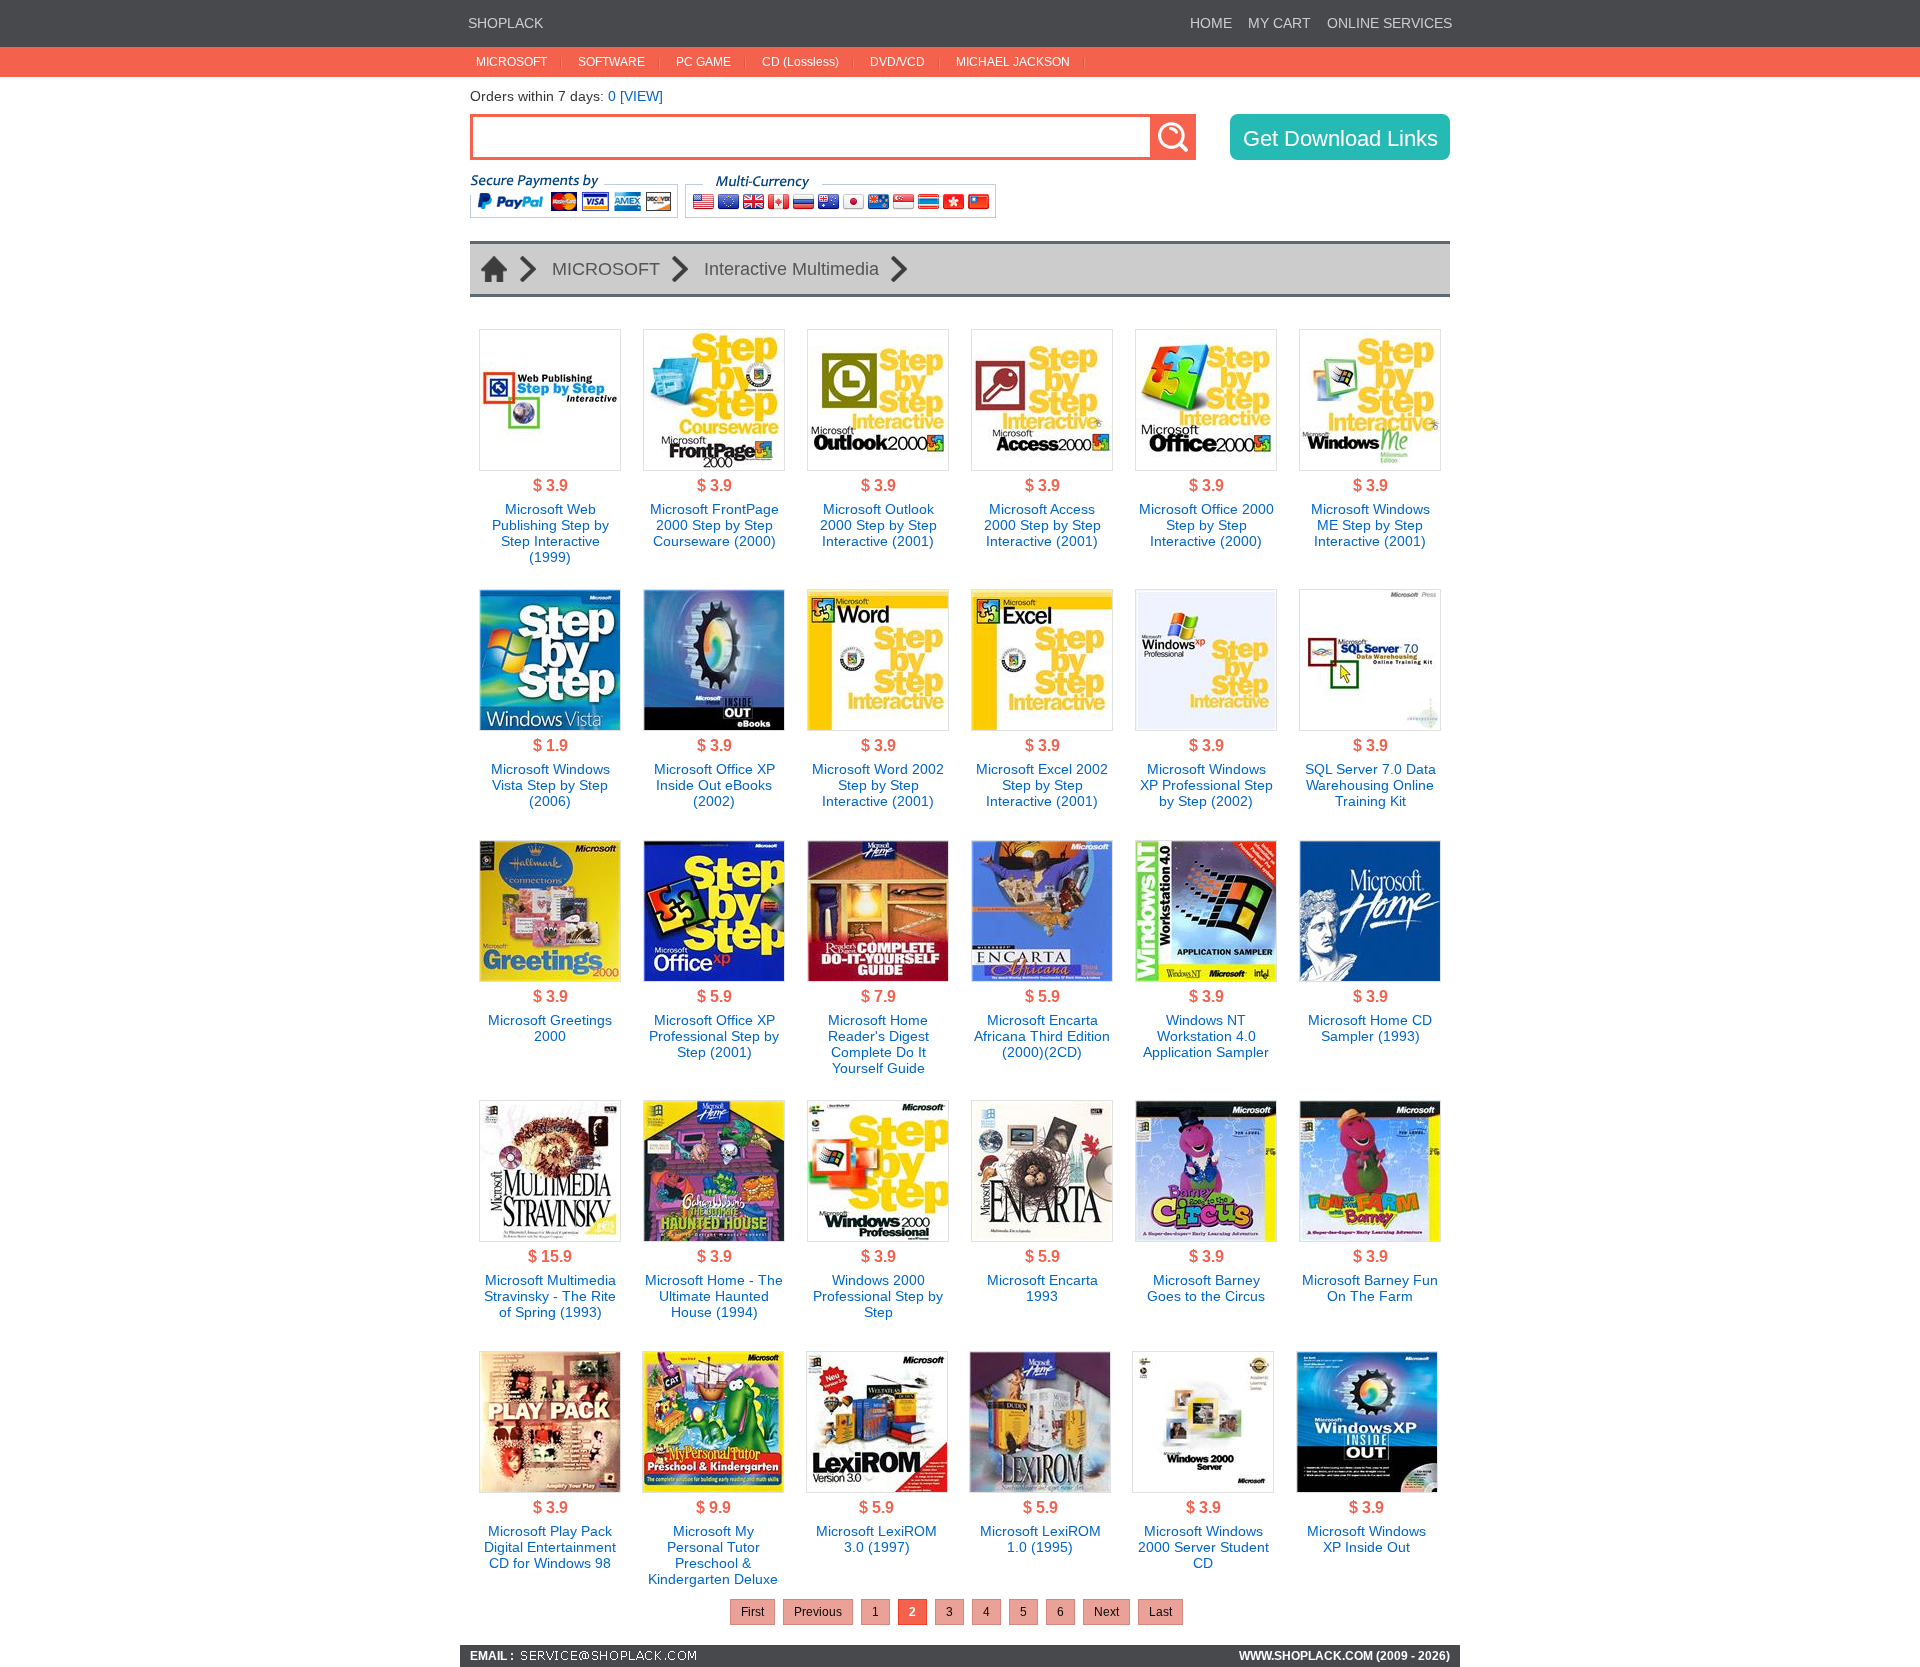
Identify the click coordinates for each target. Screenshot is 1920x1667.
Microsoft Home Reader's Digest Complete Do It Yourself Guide (878, 1044)
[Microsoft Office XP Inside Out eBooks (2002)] (714, 725)
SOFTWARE (611, 62)
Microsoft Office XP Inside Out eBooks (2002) (714, 785)
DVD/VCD (897, 62)
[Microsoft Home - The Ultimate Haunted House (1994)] (714, 1236)
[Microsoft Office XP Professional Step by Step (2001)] (714, 976)
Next (1106, 1612)
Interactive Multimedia (791, 269)
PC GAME (703, 62)
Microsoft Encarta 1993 (1042, 1288)
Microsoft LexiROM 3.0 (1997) (876, 1539)
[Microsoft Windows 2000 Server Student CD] (1203, 1487)
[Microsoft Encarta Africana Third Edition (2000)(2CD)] (1042, 976)
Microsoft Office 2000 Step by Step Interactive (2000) (1206, 525)
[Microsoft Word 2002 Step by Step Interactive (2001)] (878, 725)
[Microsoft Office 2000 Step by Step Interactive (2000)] (1206, 465)
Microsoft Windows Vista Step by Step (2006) (550, 785)
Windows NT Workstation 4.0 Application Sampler (1206, 1036)
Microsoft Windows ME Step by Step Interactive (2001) (1370, 525)
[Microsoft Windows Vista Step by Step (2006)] (550, 725)
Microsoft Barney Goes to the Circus (1206, 1288)
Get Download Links (1340, 138)
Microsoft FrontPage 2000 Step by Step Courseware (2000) (714, 525)
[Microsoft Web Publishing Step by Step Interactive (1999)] (550, 465)
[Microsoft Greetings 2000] (550, 976)
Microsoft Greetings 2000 (550, 1028)
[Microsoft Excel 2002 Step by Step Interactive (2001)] (1042, 725)
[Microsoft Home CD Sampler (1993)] (1370, 976)
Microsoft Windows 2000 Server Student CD (1203, 1547)
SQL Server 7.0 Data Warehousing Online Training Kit (1370, 785)
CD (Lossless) (800, 62)
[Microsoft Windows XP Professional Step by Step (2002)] (1206, 725)
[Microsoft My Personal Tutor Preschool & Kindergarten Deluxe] (713, 1487)
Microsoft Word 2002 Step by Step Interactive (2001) (878, 785)
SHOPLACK (505, 23)
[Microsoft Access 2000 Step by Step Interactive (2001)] (1042, 465)
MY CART (1279, 23)
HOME (1211, 23)
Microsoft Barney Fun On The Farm (1370, 1288)
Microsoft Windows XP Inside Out (1366, 1539)
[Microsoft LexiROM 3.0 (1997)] (877, 1487)
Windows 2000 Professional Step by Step (878, 1296)
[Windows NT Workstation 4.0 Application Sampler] (1206, 976)
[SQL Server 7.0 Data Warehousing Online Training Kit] (1370, 725)
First (752, 1612)
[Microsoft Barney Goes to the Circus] (1206, 1236)
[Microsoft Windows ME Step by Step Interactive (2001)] (1370, 465)
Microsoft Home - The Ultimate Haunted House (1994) (714, 1296)
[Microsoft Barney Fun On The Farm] (1370, 1236)
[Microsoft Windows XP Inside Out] (1367, 1487)
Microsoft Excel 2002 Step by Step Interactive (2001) (1042, 785)
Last (1160, 1612)
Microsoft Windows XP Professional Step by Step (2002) (1206, 785)
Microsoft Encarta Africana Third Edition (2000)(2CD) (1042, 1036)
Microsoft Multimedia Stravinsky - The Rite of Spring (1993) (550, 1296)
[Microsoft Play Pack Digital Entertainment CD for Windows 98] (550, 1487)
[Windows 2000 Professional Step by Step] (878, 1236)
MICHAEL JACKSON (1013, 62)
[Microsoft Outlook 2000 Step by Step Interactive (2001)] (878, 465)
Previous (818, 1612)
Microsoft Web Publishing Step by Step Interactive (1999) (550, 533)
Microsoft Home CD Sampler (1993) (1370, 1028)
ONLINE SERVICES (1389, 23)
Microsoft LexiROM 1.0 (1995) (1040, 1539)
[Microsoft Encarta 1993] (1042, 1236)
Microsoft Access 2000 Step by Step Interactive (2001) (1042, 525)
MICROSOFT (511, 62)
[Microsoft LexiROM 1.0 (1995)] (1040, 1487)
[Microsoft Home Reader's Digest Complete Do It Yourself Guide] (878, 976)
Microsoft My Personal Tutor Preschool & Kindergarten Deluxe (713, 1555)
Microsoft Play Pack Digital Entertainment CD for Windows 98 (550, 1547)
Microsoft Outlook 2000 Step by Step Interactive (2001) (878, 525)
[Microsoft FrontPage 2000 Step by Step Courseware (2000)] (714, 465)
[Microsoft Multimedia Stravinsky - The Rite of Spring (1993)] (550, 1236)
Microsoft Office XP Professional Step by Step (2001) (714, 1036)
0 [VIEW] (635, 96)
